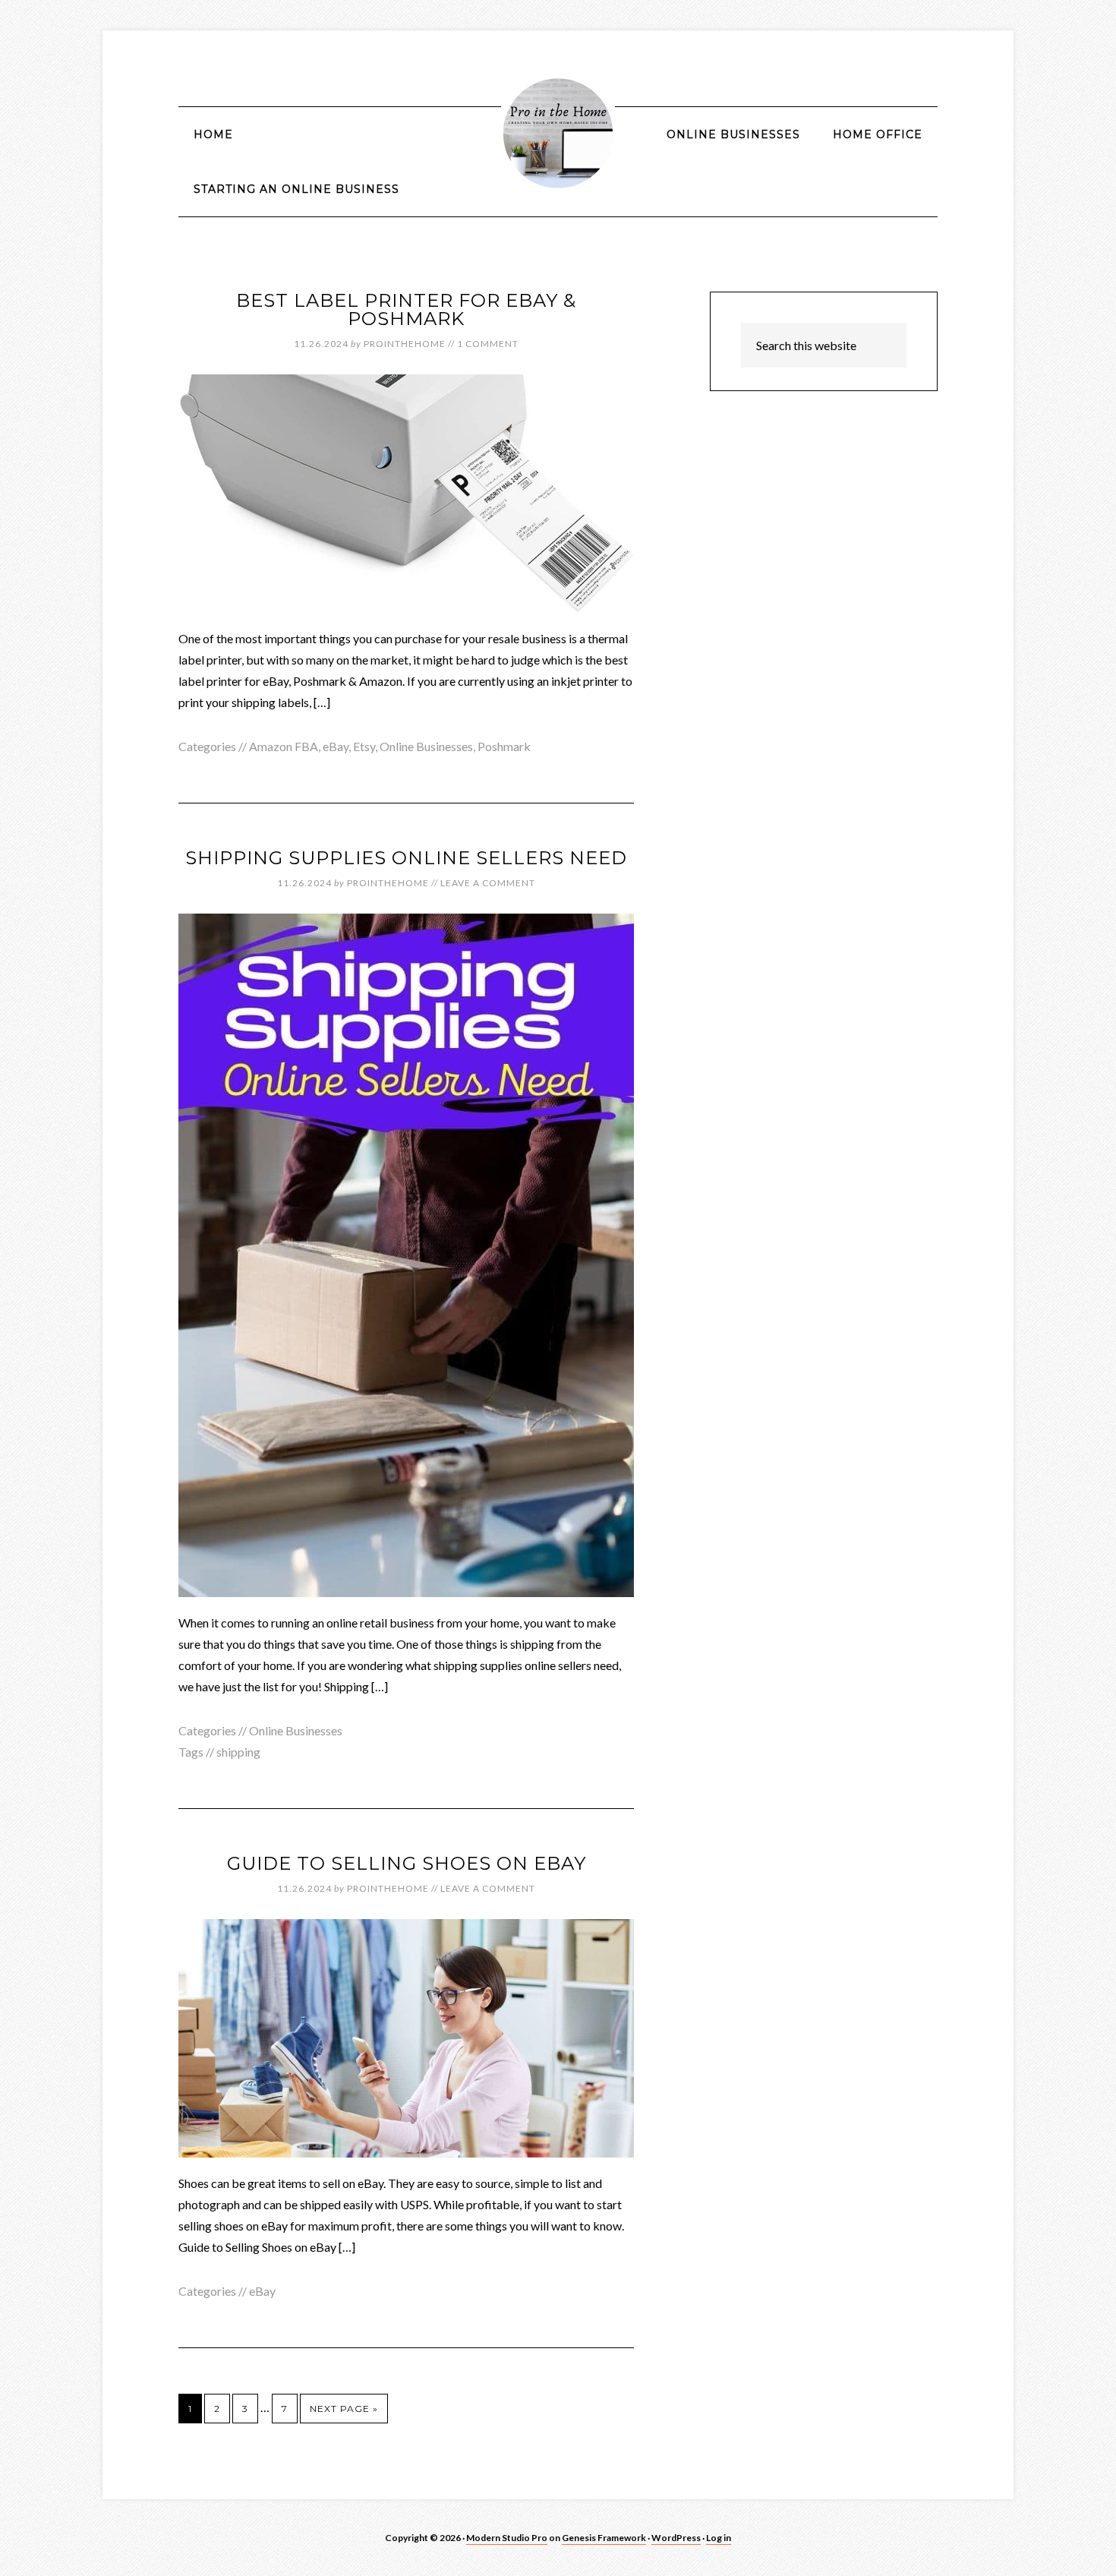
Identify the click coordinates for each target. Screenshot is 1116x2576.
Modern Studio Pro (507, 2538)
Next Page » (344, 2409)
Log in (719, 2538)
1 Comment (488, 344)
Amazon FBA (284, 746)
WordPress (676, 2538)
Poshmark (504, 746)
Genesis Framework (604, 2538)
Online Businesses (426, 746)
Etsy (364, 746)
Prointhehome (558, 133)
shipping (238, 1752)
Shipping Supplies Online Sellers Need (406, 858)
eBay (336, 746)
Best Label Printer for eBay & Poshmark (406, 309)
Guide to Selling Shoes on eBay (407, 1863)
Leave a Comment (488, 883)
